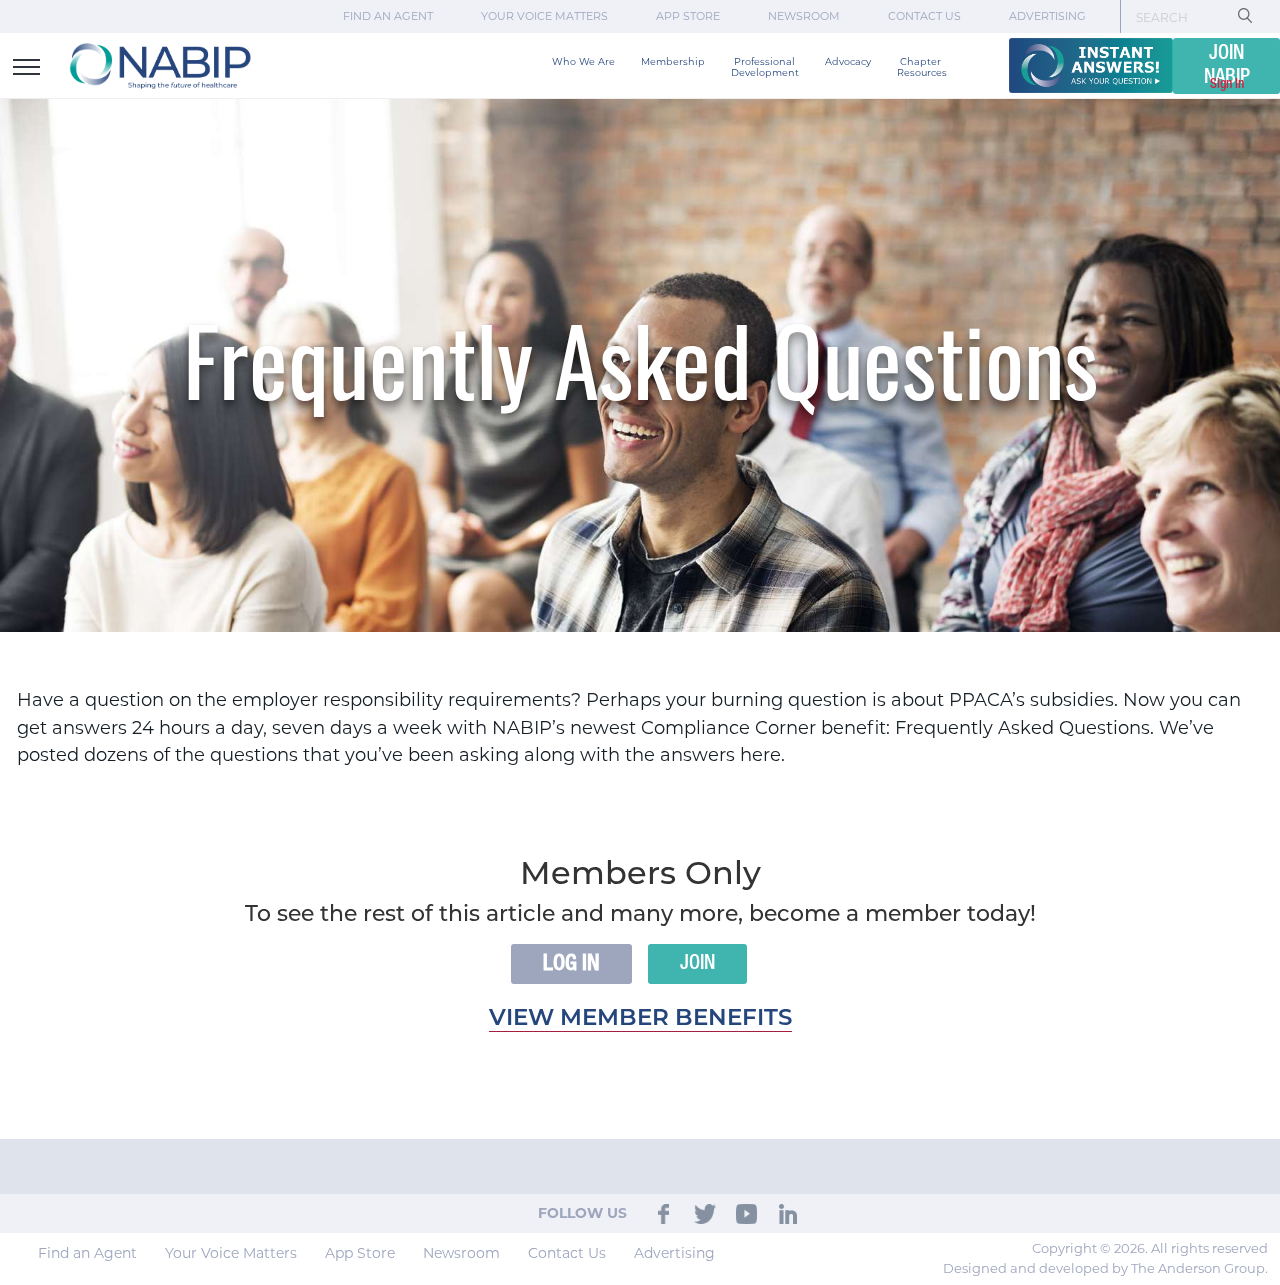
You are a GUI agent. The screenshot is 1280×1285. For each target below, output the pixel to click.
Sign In (1227, 84)
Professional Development (765, 67)
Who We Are (583, 61)
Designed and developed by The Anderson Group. (1105, 1268)
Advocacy (848, 61)
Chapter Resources (922, 67)
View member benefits (640, 1019)
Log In (571, 964)
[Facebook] (663, 1213)
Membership (673, 61)
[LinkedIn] (788, 1213)
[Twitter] (705, 1213)
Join (697, 964)
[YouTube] (746, 1213)
